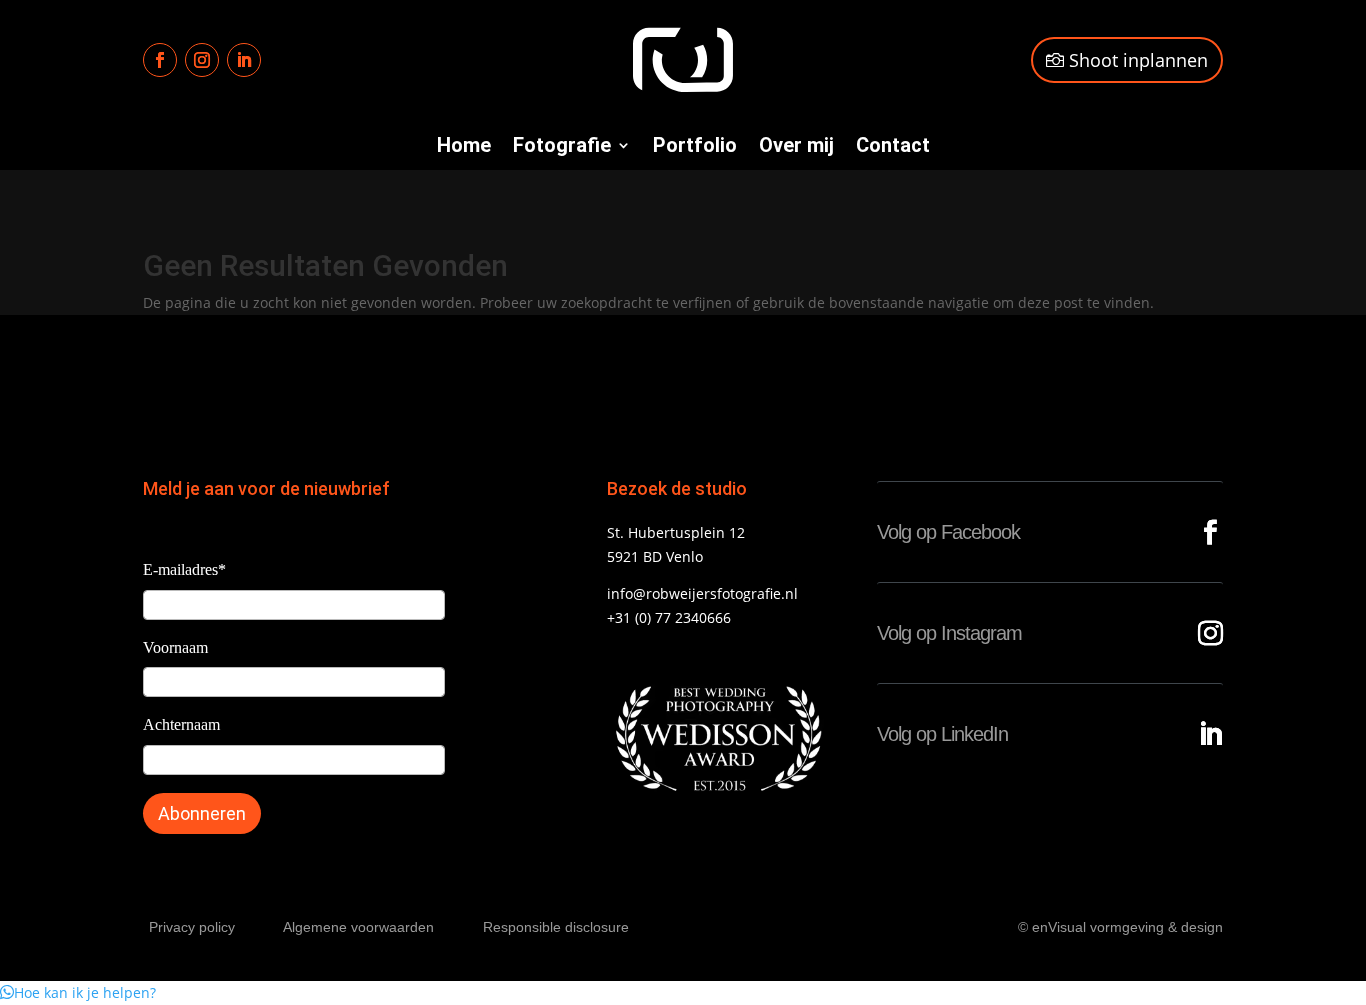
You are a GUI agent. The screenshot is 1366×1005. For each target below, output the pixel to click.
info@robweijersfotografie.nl (702, 593)
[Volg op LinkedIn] (244, 60)
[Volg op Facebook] (160, 60)
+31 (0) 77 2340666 (669, 617)
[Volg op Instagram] (202, 60)
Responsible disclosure (556, 927)
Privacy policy (192, 927)
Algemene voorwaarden (358, 927)
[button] (78, 992)
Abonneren (202, 813)
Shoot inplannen (1138, 60)
